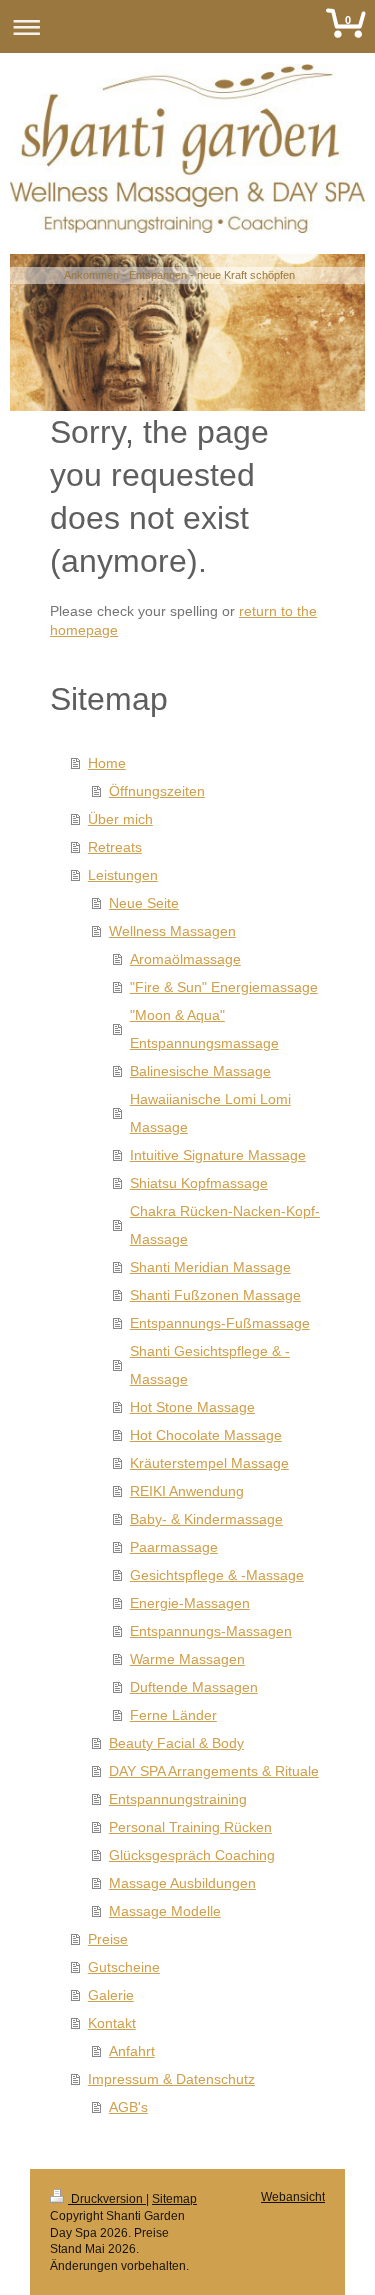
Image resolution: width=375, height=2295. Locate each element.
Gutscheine (124, 1967)
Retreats (115, 847)
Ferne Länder (173, 1715)
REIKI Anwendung (187, 1491)
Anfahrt (132, 2051)
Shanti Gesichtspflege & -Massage (210, 1365)
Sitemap (174, 2199)
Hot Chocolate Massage (206, 1435)
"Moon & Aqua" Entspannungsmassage (204, 1029)
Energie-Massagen (190, 1603)
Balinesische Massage (200, 1071)
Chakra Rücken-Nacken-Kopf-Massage (225, 1225)
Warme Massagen (187, 1659)
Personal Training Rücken (190, 1827)
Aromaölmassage (185, 959)
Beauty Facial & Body (176, 1743)
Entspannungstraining (178, 1799)
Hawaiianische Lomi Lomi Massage (210, 1113)
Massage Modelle (165, 1911)
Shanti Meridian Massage (210, 1267)
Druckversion (107, 2199)
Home (107, 763)
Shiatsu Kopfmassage (199, 1183)
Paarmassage (174, 1547)
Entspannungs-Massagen (211, 1631)
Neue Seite (144, 903)
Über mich (120, 819)
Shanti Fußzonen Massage (215, 1295)
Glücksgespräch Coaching (192, 1855)
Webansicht (293, 2197)
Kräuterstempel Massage (209, 1463)
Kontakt (112, 2023)
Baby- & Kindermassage (206, 1519)
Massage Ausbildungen (182, 1883)
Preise (108, 1939)
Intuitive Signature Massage (218, 1155)
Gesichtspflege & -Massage (217, 1575)
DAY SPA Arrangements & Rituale (214, 1771)
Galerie (111, 1995)
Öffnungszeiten (157, 791)
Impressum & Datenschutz (171, 2079)
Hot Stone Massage (192, 1407)
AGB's (128, 2107)
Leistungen (123, 875)
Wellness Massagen (172, 931)
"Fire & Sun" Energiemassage (224, 987)
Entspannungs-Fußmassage (220, 1323)
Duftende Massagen (194, 1687)
